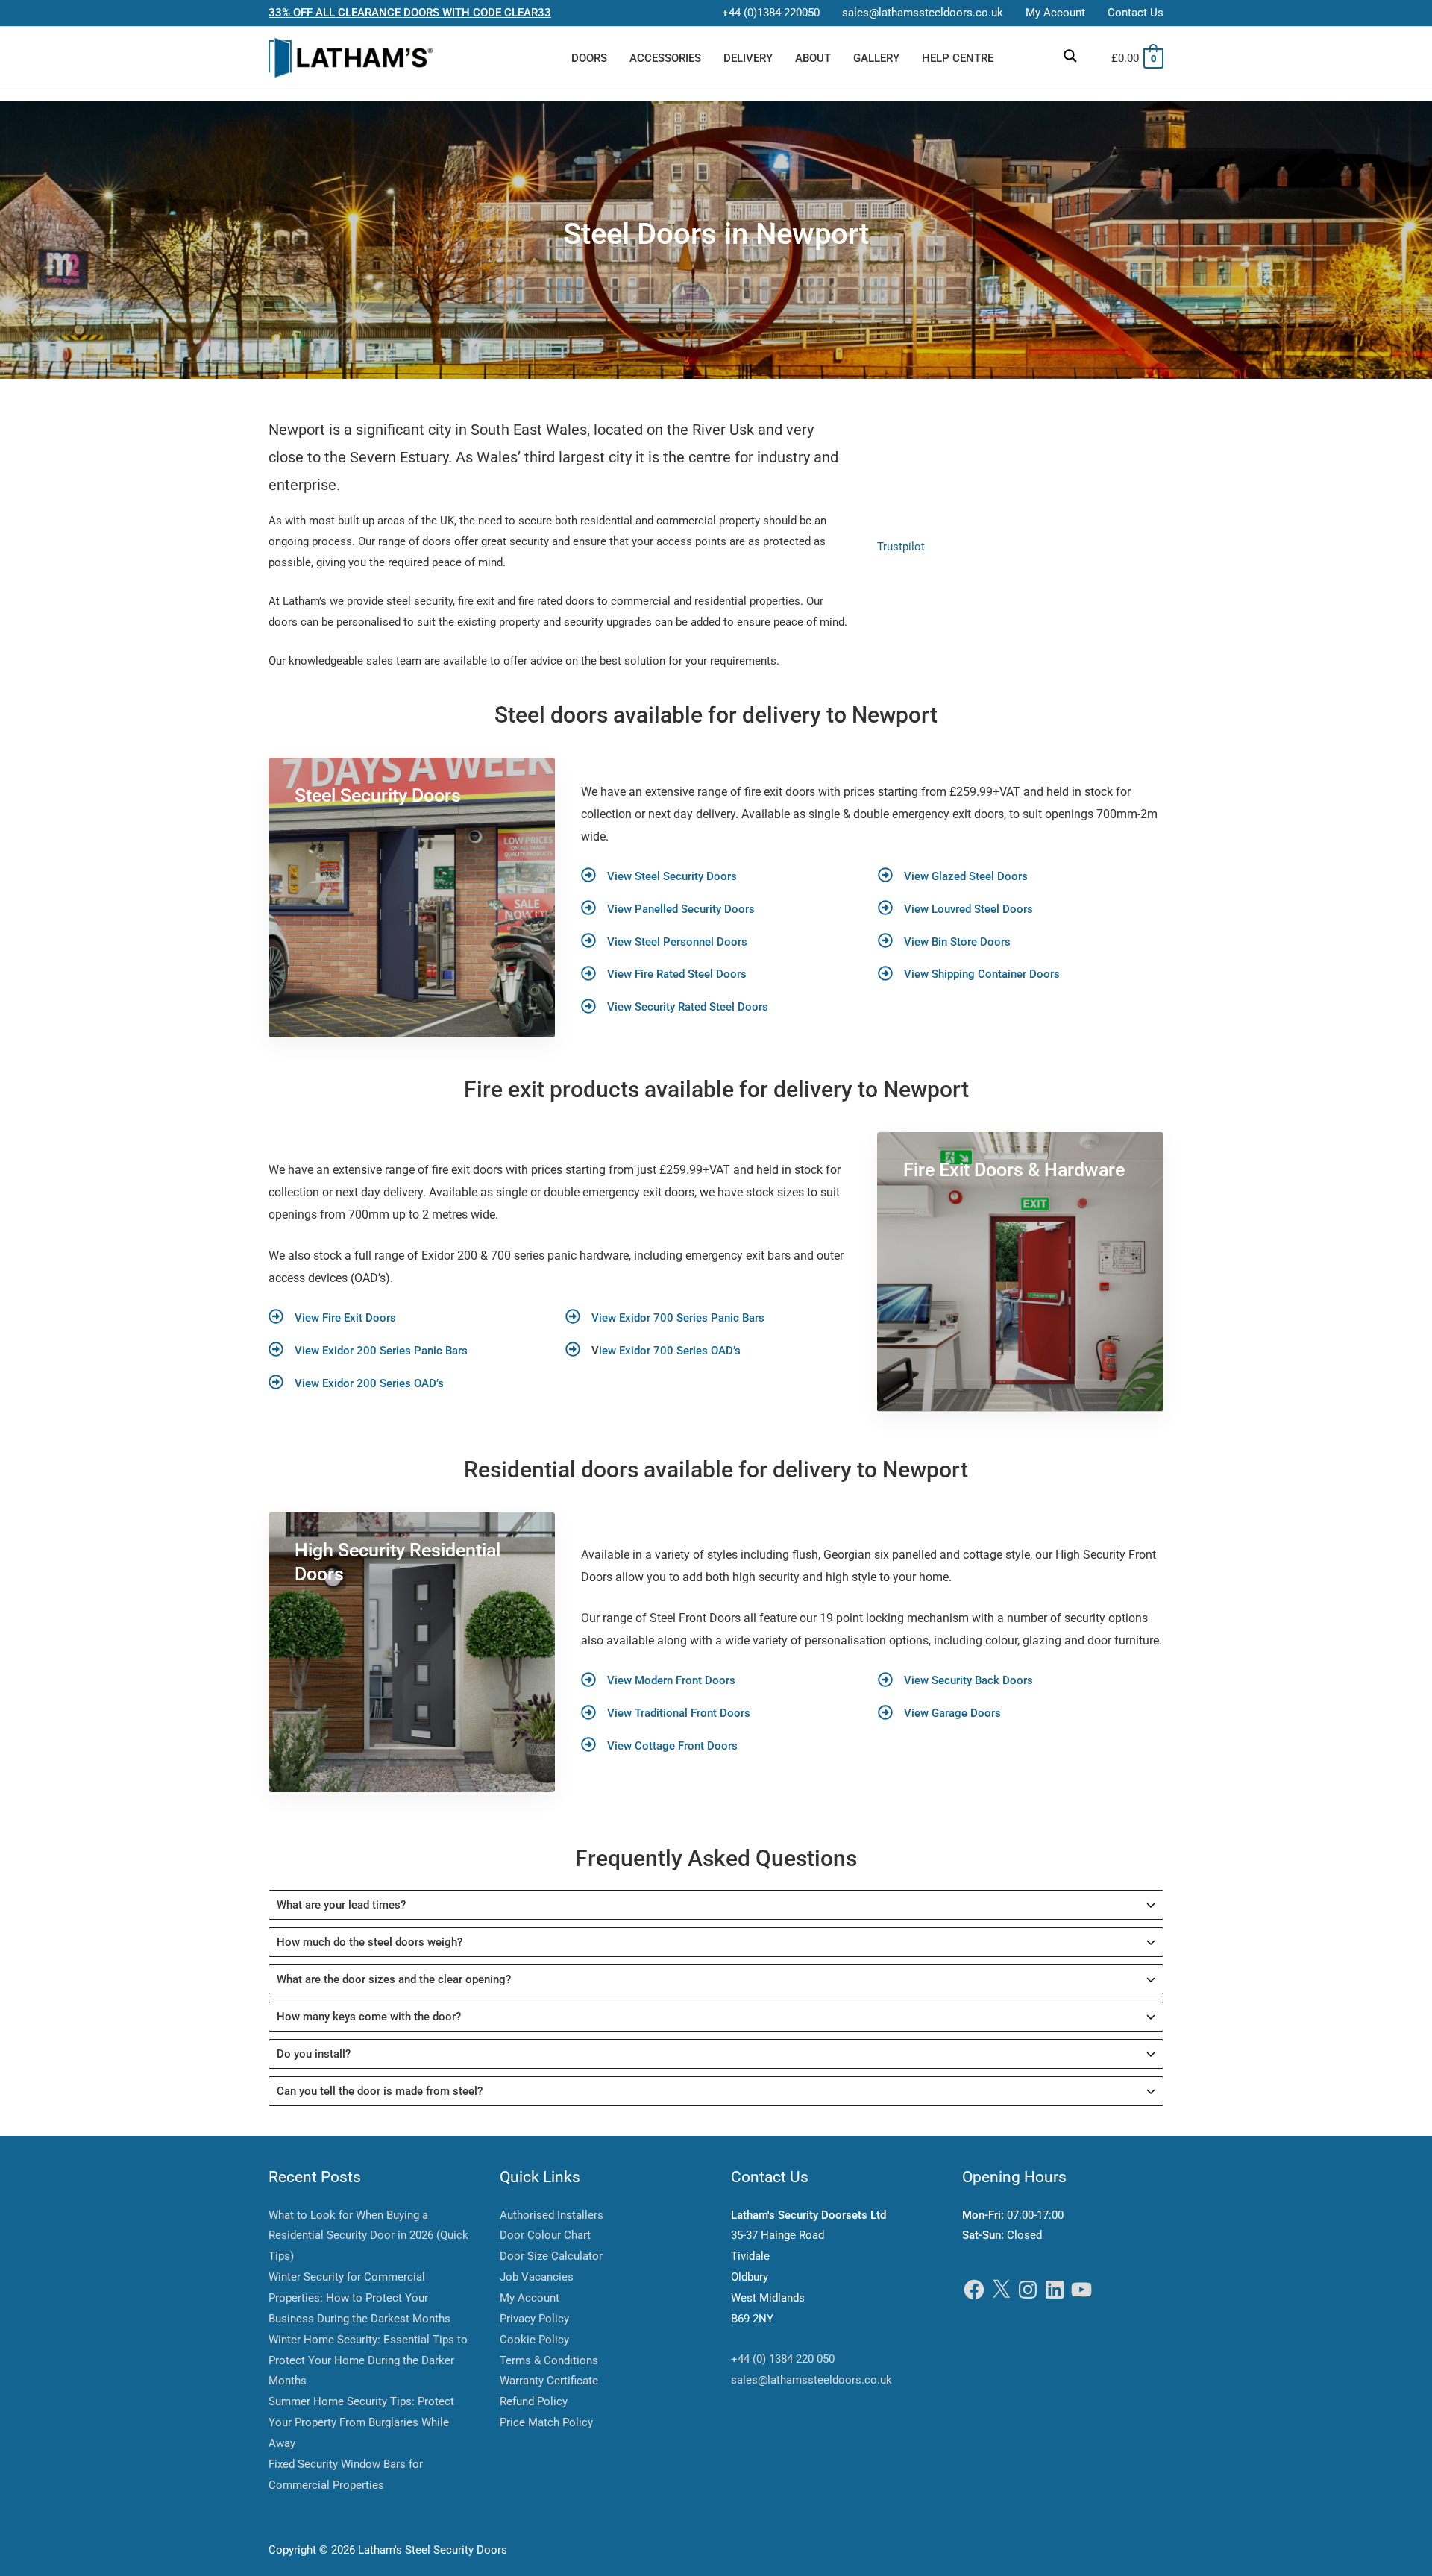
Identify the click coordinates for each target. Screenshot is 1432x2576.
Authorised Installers (552, 2215)
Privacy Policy (534, 2319)
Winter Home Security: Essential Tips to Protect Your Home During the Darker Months (368, 2360)
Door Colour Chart (545, 2235)
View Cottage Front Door (669, 1746)
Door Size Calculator (551, 2256)
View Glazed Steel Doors (966, 876)
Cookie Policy (534, 2340)
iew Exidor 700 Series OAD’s (670, 1351)
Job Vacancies (537, 2277)
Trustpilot (901, 547)
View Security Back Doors (968, 1680)
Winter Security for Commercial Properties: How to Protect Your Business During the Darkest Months (359, 2298)
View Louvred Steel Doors (968, 909)
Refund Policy (534, 2401)
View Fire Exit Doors (345, 1318)
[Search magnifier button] (1070, 56)
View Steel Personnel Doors (677, 942)
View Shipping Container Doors (982, 974)
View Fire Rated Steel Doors (677, 974)
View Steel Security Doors (672, 876)
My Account (530, 2298)
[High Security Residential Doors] (412, 1652)
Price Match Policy (546, 2422)
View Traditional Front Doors (679, 1713)
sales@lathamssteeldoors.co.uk (811, 2380)
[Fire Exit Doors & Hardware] (1020, 1272)
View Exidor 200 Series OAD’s (369, 1383)
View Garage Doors (952, 1713)
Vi (612, 1680)
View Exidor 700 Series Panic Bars (678, 1318)
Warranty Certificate (549, 2381)
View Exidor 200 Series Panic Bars (381, 1351)
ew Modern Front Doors (676, 1680)
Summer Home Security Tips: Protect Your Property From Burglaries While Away (361, 2422)
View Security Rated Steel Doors (688, 1007)
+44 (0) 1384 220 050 (783, 2359)
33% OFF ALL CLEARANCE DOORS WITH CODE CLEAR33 (410, 13)
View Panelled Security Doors (681, 909)
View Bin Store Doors (957, 942)
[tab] (716, 1905)
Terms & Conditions (549, 2360)
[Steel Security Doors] (412, 898)
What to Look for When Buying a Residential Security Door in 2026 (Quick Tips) (368, 2236)
